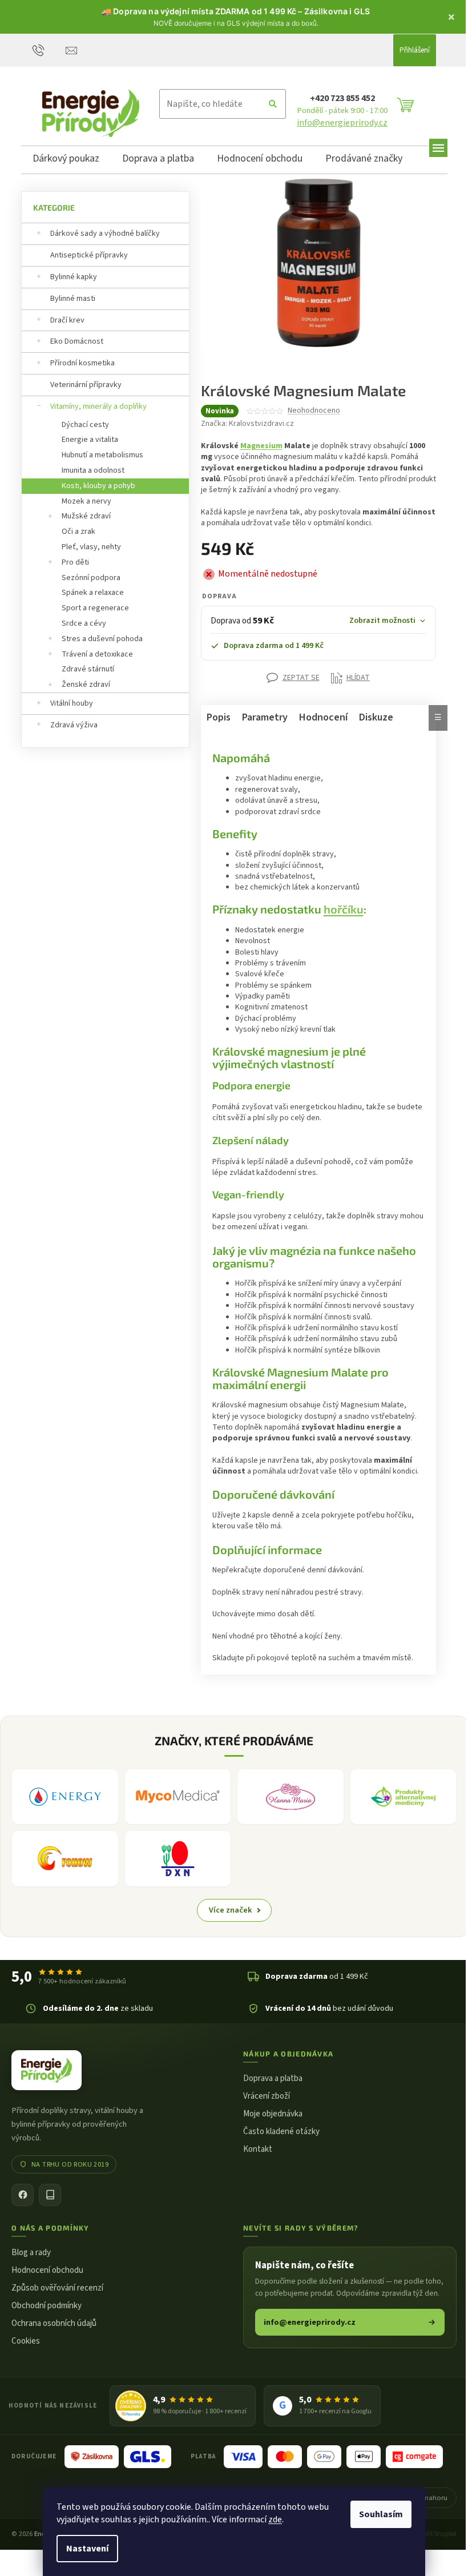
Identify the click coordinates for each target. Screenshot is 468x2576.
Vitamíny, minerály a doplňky (98, 406)
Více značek (226, 1908)
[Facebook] (23, 2193)
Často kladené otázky (277, 2130)
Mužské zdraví (86, 516)
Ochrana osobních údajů (54, 2321)
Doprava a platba (269, 2077)
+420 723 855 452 (342, 98)
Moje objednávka (269, 2112)
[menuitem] (66, 160)
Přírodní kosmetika (82, 363)
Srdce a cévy (84, 623)
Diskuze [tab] (372, 717)
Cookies (26, 2339)
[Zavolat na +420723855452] (49, 50)
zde (275, 2519)
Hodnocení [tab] (319, 717)
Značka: (247, 424)
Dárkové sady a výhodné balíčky (105, 234)
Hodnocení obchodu (47, 2268)
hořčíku (339, 909)
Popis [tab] (214, 717)
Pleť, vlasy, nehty (91, 547)
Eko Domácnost (77, 341)
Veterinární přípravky (86, 385)
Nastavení (87, 2549)
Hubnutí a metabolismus (102, 455)
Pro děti (75, 562)
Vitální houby (72, 703)
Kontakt (254, 2148)
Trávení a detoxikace (97, 654)
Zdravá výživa (74, 725)
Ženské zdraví (86, 685)
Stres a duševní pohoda (102, 639)
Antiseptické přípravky (89, 255)
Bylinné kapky (74, 277)
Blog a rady (31, 2250)
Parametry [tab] (260, 717)
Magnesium (261, 446)
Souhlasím (381, 2514)
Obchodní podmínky (47, 2303)
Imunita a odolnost (93, 470)
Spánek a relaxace (93, 593)
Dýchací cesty (85, 425)
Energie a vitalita (90, 440)
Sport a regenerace (95, 608)
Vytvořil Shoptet (425, 2539)
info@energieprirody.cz (342, 123)
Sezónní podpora (91, 578)
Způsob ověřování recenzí (57, 2286)
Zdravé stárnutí (88, 669)
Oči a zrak (78, 532)
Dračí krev (67, 320)
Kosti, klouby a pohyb (98, 486)
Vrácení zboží (263, 2094)
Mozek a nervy (86, 501)
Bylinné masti (73, 299)
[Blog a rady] (50, 2193)
